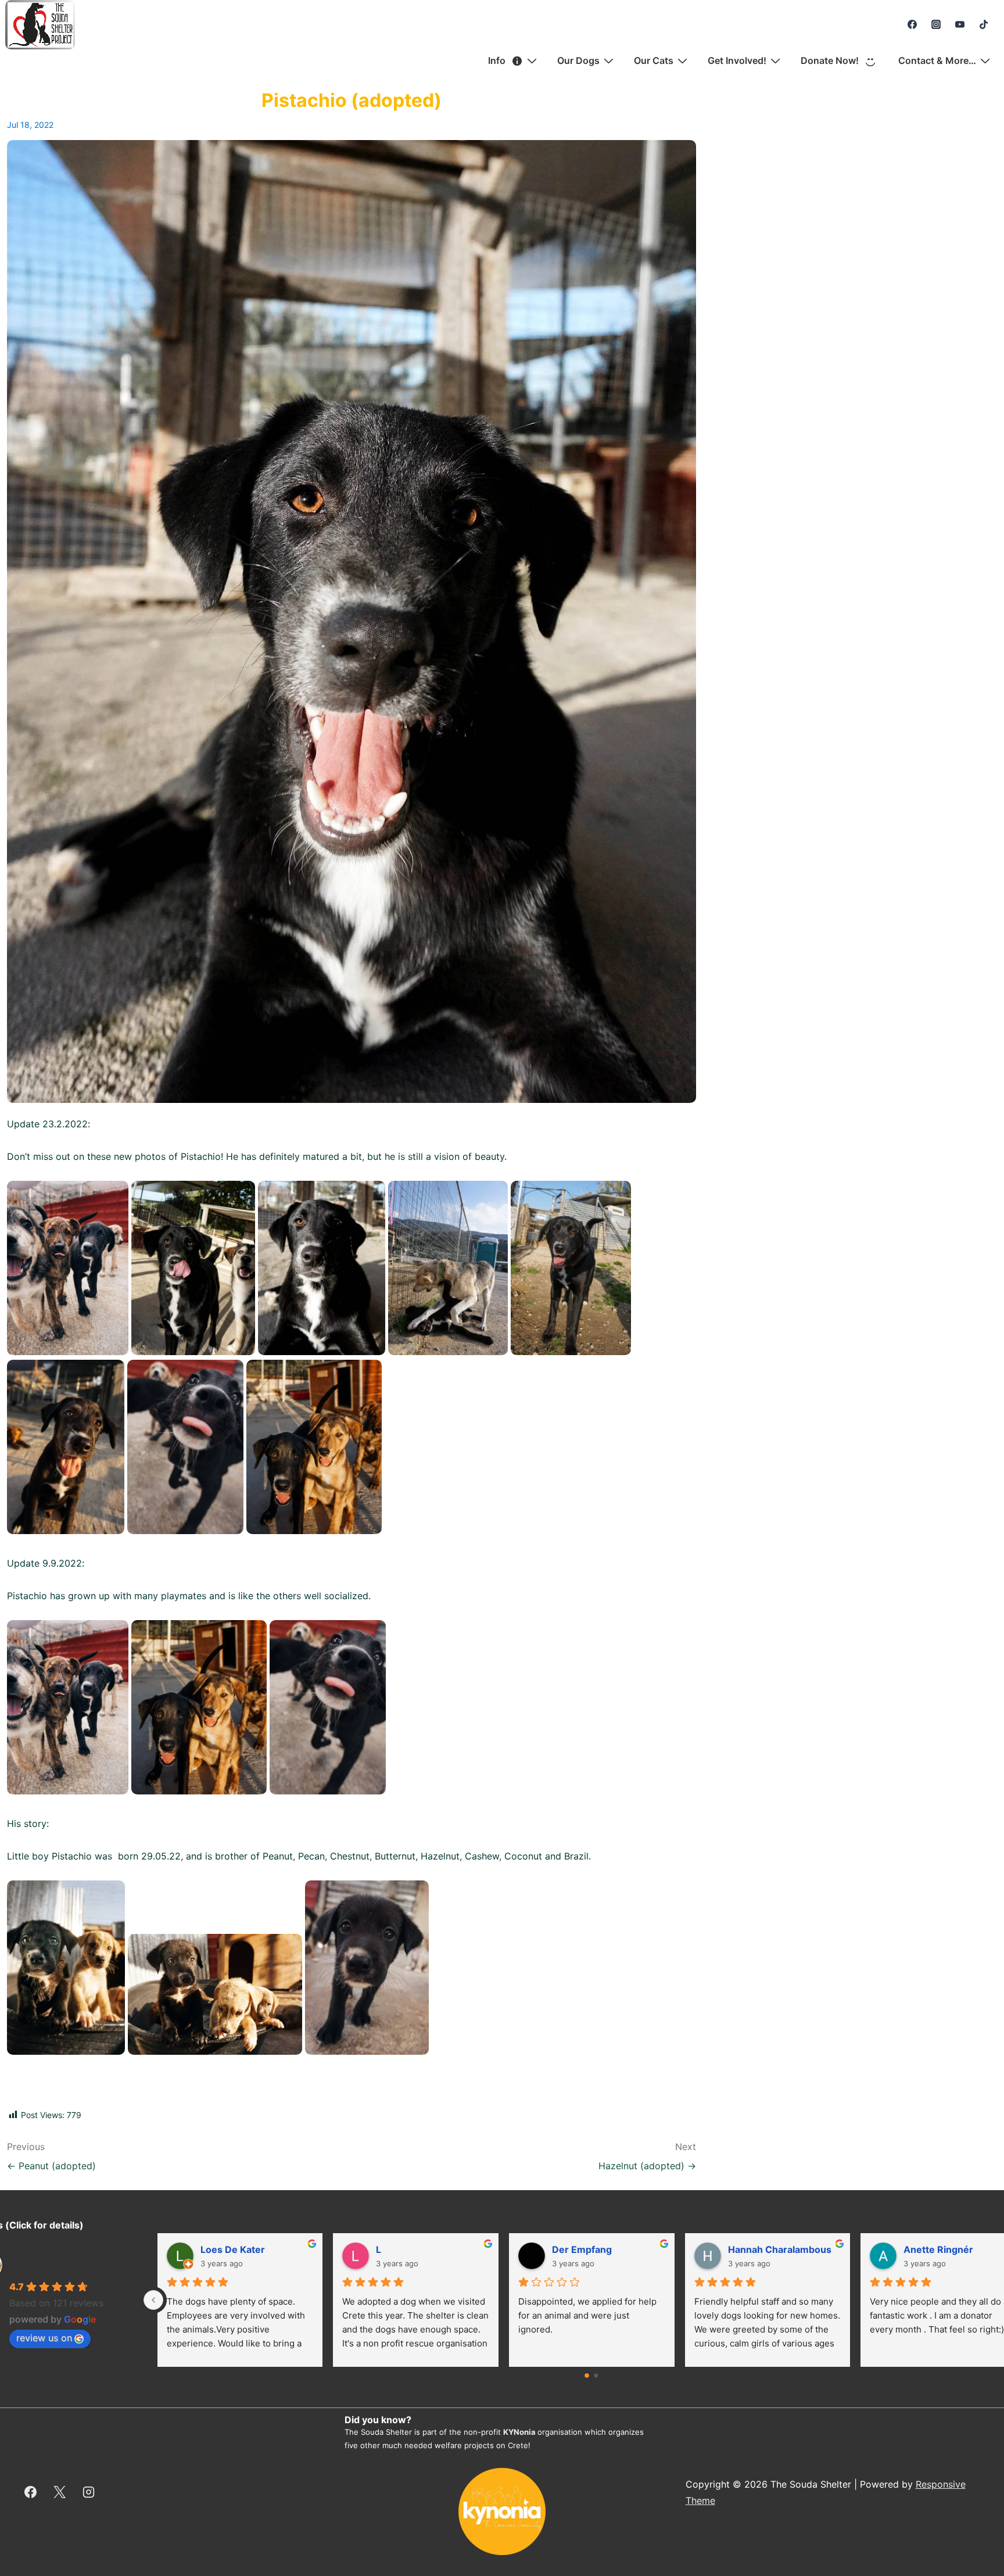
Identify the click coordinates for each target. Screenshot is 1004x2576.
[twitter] (60, 2492)
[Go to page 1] (596, 2376)
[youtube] (960, 24)
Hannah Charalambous (428, 2249)
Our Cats (654, 60)
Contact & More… (937, 60)
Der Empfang (230, 2249)
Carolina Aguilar (764, 2249)
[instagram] (936, 24)
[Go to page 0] (587, 2376)
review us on (44, 2338)
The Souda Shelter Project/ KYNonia (56, 2264)
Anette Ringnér (587, 2249)
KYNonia (519, 2432)
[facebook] (912, 24)
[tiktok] (983, 24)
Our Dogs (578, 60)
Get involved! (737, 60)
